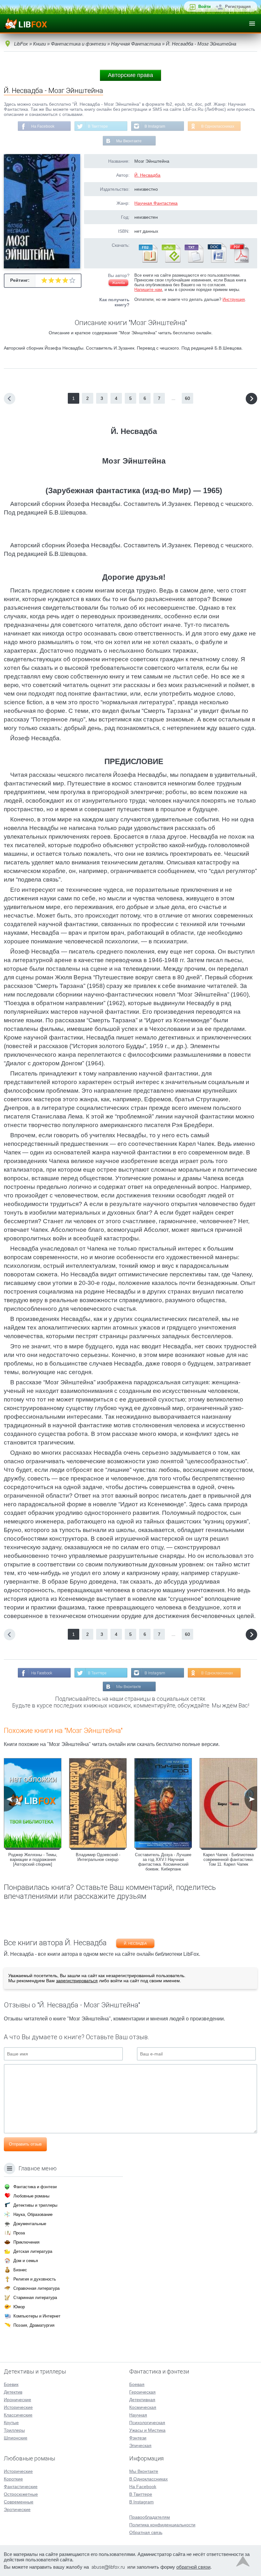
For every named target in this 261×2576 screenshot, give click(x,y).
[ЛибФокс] (26, 24)
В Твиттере (98, 126)
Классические (18, 2415)
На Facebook (43, 126)
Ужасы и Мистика (147, 2430)
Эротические (17, 2509)
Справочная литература (36, 2288)
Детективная (142, 2400)
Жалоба (118, 283)
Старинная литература (35, 2298)
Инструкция (234, 299)
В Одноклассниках (218, 126)
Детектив (13, 2392)
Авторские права (130, 75)
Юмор (19, 2307)
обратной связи (193, 2567)
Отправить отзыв (25, 2144)
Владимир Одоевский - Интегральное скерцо (98, 1857)
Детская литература (33, 2251)
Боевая (137, 2384)
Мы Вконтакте (129, 141)
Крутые (11, 2423)
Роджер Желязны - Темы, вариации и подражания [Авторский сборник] (33, 1859)
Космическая (143, 2407)
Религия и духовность (35, 2279)
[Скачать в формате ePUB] (171, 261)
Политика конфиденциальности (162, 2525)
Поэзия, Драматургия (34, 2325)
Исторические (18, 2407)
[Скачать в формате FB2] (148, 261)
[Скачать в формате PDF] (239, 261)
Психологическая (147, 2423)
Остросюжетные (21, 2494)
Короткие (13, 2479)
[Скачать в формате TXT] (194, 261)
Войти (205, 7)
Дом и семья (26, 2261)
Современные (19, 2502)
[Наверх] (243, 2563)
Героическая (142, 2392)
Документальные (30, 2224)
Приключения (26, 2242)
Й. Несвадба (147, 175)
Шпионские (16, 2438)
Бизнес (20, 2270)
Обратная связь (146, 2532)
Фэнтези (138, 2438)
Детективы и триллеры (35, 2205)
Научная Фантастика (156, 203)
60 (187, 398)
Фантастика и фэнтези (35, 2187)
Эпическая (140, 2445)
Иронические (18, 2400)
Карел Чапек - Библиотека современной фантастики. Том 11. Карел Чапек (228, 1859)
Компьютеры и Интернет (37, 2316)
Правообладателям (150, 2517)
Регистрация (238, 7)
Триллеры (14, 2430)
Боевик (11, 2384)
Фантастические (21, 2487)
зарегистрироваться (77, 1981)
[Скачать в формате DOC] (216, 261)
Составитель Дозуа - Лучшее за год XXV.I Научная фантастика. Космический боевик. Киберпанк (163, 1862)
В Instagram (155, 126)
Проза (19, 2233)
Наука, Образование (33, 2214)
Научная (138, 2415)
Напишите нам (148, 290)
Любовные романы (31, 2196)
